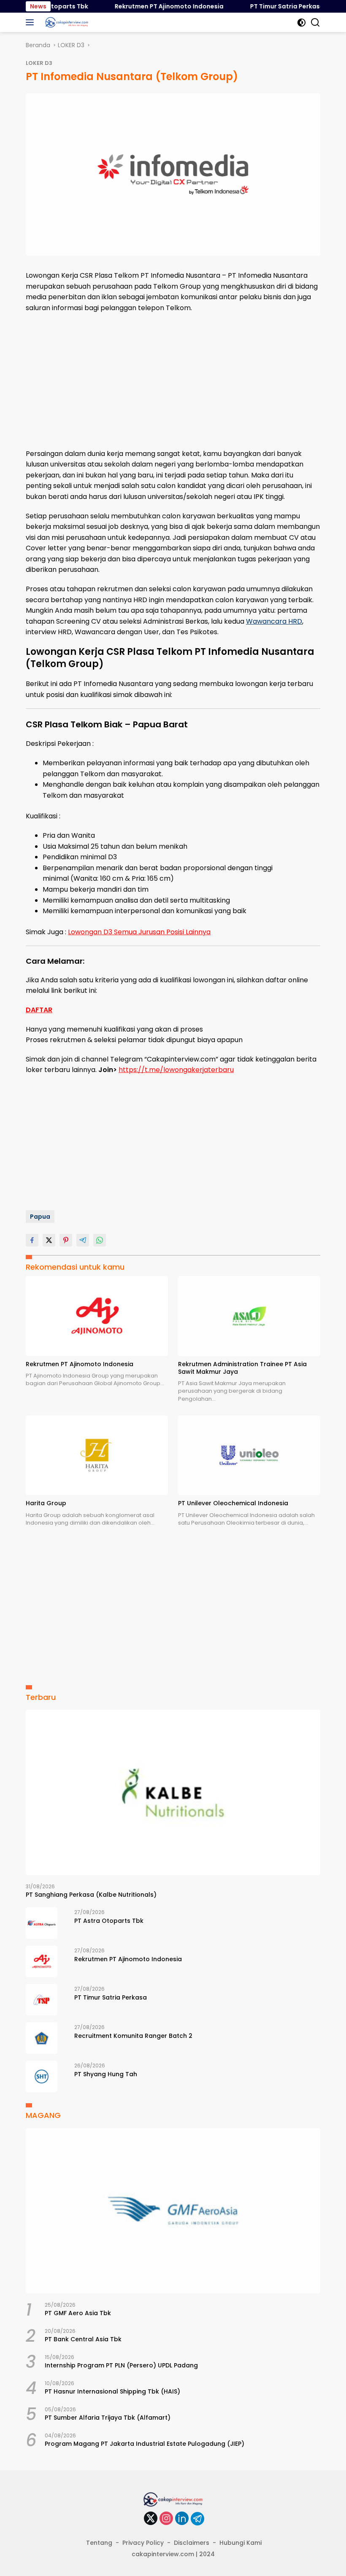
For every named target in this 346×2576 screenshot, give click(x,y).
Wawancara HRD (274, 621)
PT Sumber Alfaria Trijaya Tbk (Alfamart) (108, 2418)
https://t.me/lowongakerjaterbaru (176, 1070)
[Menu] (31, 22)
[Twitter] (151, 2519)
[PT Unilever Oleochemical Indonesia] (249, 1456)
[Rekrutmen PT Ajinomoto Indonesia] (97, 1316)
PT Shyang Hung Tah (106, 2074)
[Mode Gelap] (301, 23)
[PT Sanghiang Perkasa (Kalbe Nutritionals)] (173, 1792)
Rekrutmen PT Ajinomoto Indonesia (151, 6)
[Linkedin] (182, 2519)
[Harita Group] (97, 1456)
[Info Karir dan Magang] (66, 22)
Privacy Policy (143, 2543)
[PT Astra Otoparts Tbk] (42, 1923)
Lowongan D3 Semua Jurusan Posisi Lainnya (139, 932)
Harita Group (46, 1503)
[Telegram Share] (83, 1240)
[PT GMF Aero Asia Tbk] (173, 2211)
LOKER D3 (39, 63)
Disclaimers (192, 2543)
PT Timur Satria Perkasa (269, 6)
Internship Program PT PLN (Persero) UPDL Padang (121, 2365)
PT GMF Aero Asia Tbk (78, 2313)
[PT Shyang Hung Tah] (42, 2076)
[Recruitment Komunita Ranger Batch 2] (42, 2038)
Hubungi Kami (241, 2543)
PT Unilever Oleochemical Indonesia (233, 1503)
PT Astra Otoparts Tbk (109, 1921)
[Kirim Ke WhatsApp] (100, 1240)
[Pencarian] (315, 23)
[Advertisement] (173, 381)
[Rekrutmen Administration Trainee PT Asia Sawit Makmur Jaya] (249, 1316)
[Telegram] (197, 2519)
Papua (40, 1217)
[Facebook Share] (32, 1240)
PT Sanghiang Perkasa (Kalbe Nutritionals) (91, 1895)
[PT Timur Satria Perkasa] (42, 2000)
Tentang (99, 2543)
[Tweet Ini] (49, 1240)
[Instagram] (166, 2519)
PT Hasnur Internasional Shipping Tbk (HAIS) (112, 2391)
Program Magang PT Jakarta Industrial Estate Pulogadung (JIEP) (145, 2444)
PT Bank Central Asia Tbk (83, 2339)
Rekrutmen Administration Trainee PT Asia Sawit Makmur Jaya (242, 1368)
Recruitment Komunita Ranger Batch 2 (133, 2036)
